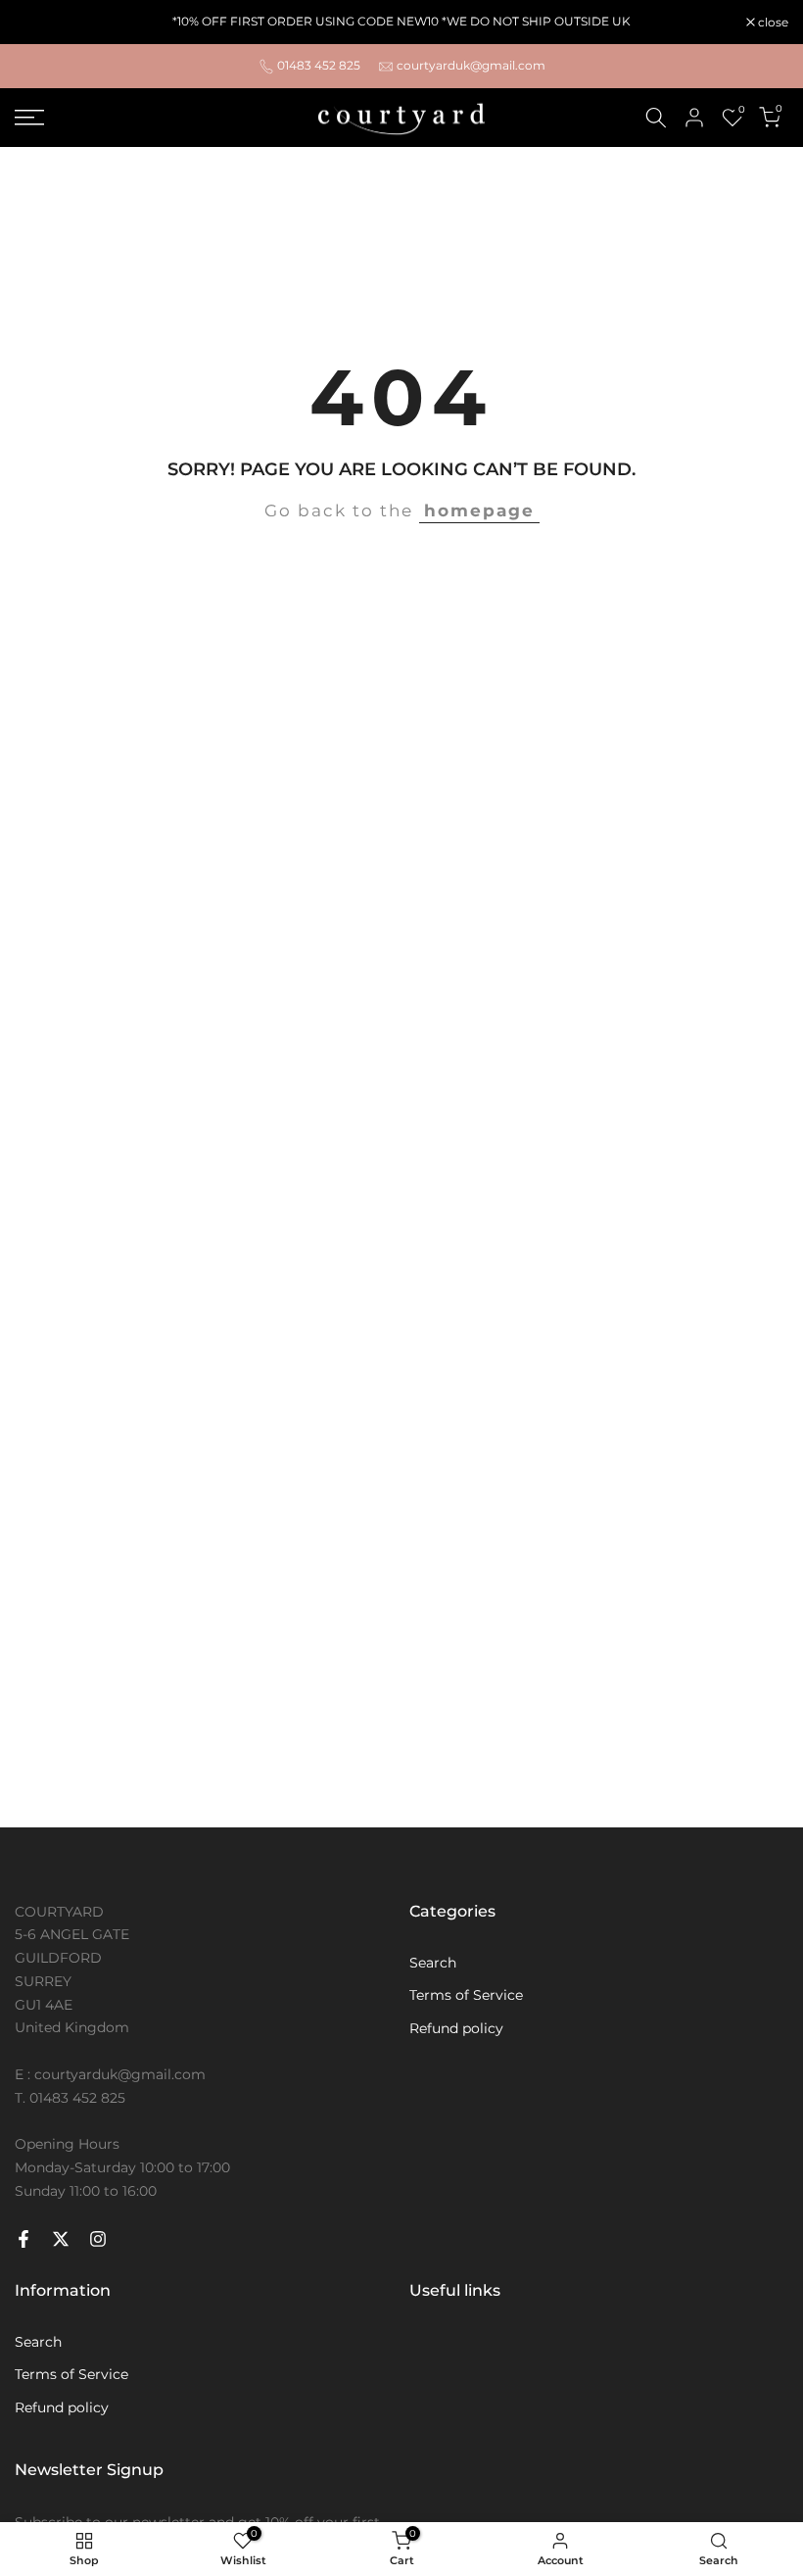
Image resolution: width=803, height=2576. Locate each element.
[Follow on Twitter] (61, 2239)
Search (433, 1963)
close (40, 23)
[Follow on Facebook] (24, 2239)
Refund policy (456, 2028)
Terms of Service (466, 1995)
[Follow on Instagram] (98, 2239)
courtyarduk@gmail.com (471, 65)
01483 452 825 (319, 65)
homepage (479, 510)
